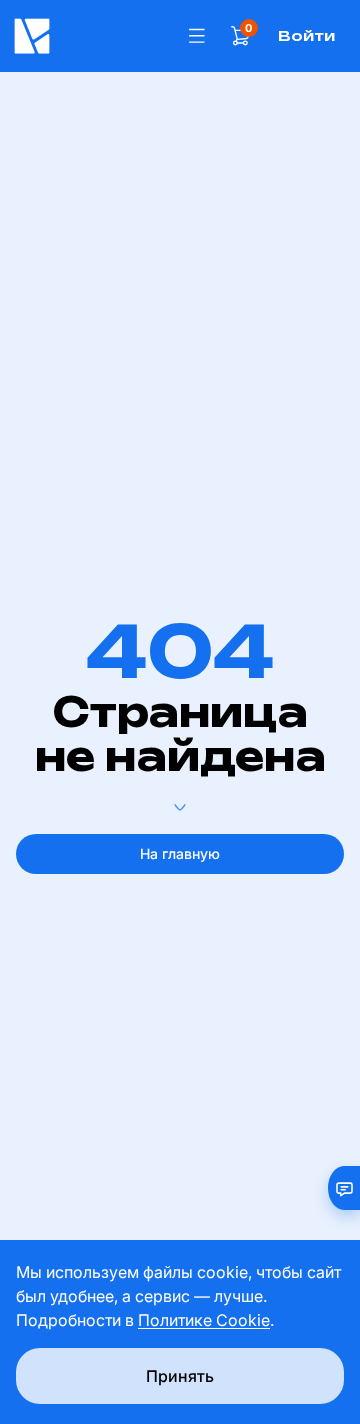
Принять (180, 1376)
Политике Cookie (204, 1320)
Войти (306, 35)
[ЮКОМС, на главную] (90, 36)
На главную (180, 853)
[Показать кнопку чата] (336, 1188)
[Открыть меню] (197, 36)
